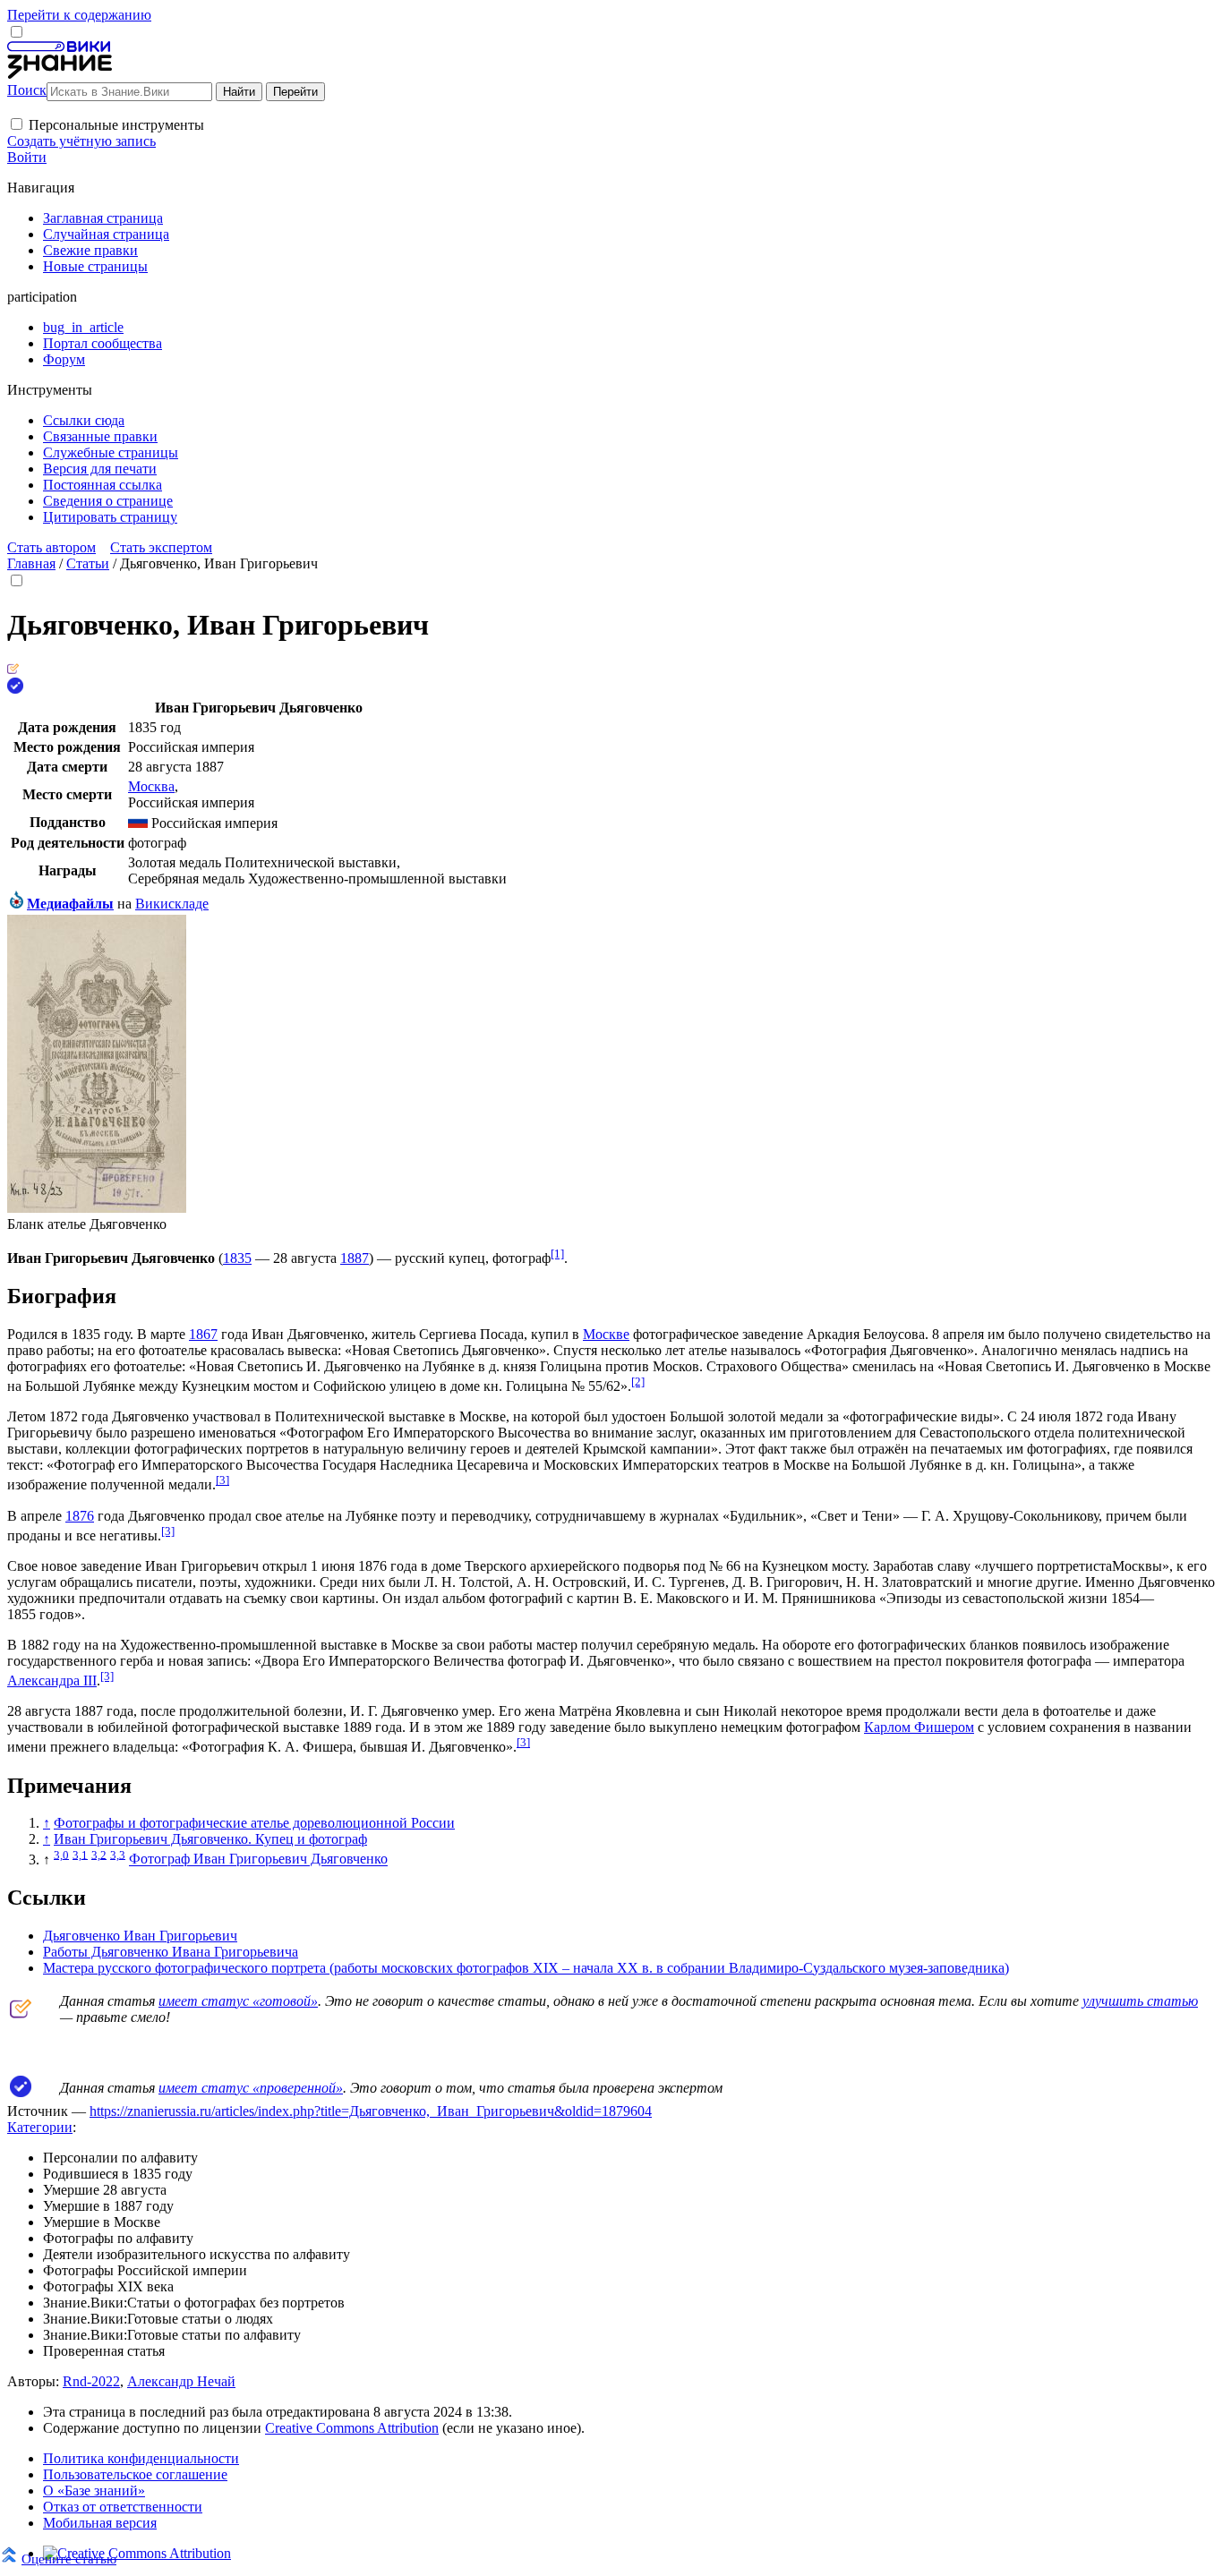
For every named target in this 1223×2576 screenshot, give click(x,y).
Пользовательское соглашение (135, 2474)
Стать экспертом (161, 547)
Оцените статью (69, 2559)
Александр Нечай (181, 2381)
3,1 (80, 1854)
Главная (31, 563)
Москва (151, 786)
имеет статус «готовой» (238, 2001)
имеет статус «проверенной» (251, 2088)
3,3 (118, 1854)
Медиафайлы (70, 904)
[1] (557, 1254)
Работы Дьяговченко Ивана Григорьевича (171, 1952)
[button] (17, 124)
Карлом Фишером (919, 1727)
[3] (222, 1480)
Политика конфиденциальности (141, 2458)
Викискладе (172, 904)
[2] (638, 1382)
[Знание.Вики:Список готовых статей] (21, 2013)
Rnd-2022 (91, 2381)
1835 (237, 1258)
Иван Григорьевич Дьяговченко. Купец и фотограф (210, 1839)
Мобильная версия (100, 2523)
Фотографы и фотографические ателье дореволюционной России (254, 1823)
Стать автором (51, 547)
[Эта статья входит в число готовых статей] (13, 669)
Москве (606, 1334)
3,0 (61, 1854)
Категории (40, 2127)
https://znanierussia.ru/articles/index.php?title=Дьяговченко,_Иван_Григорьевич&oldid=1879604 (371, 2111)
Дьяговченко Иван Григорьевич (140, 1936)
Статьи (88, 563)
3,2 (99, 1854)
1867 (203, 1334)
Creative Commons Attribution (352, 2428)
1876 (80, 1516)
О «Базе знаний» (94, 2491)
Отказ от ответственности (123, 2507)
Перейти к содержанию (79, 15)
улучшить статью (1140, 2001)
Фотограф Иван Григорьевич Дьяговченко (258, 1859)
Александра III (52, 1680)
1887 (355, 1258)
